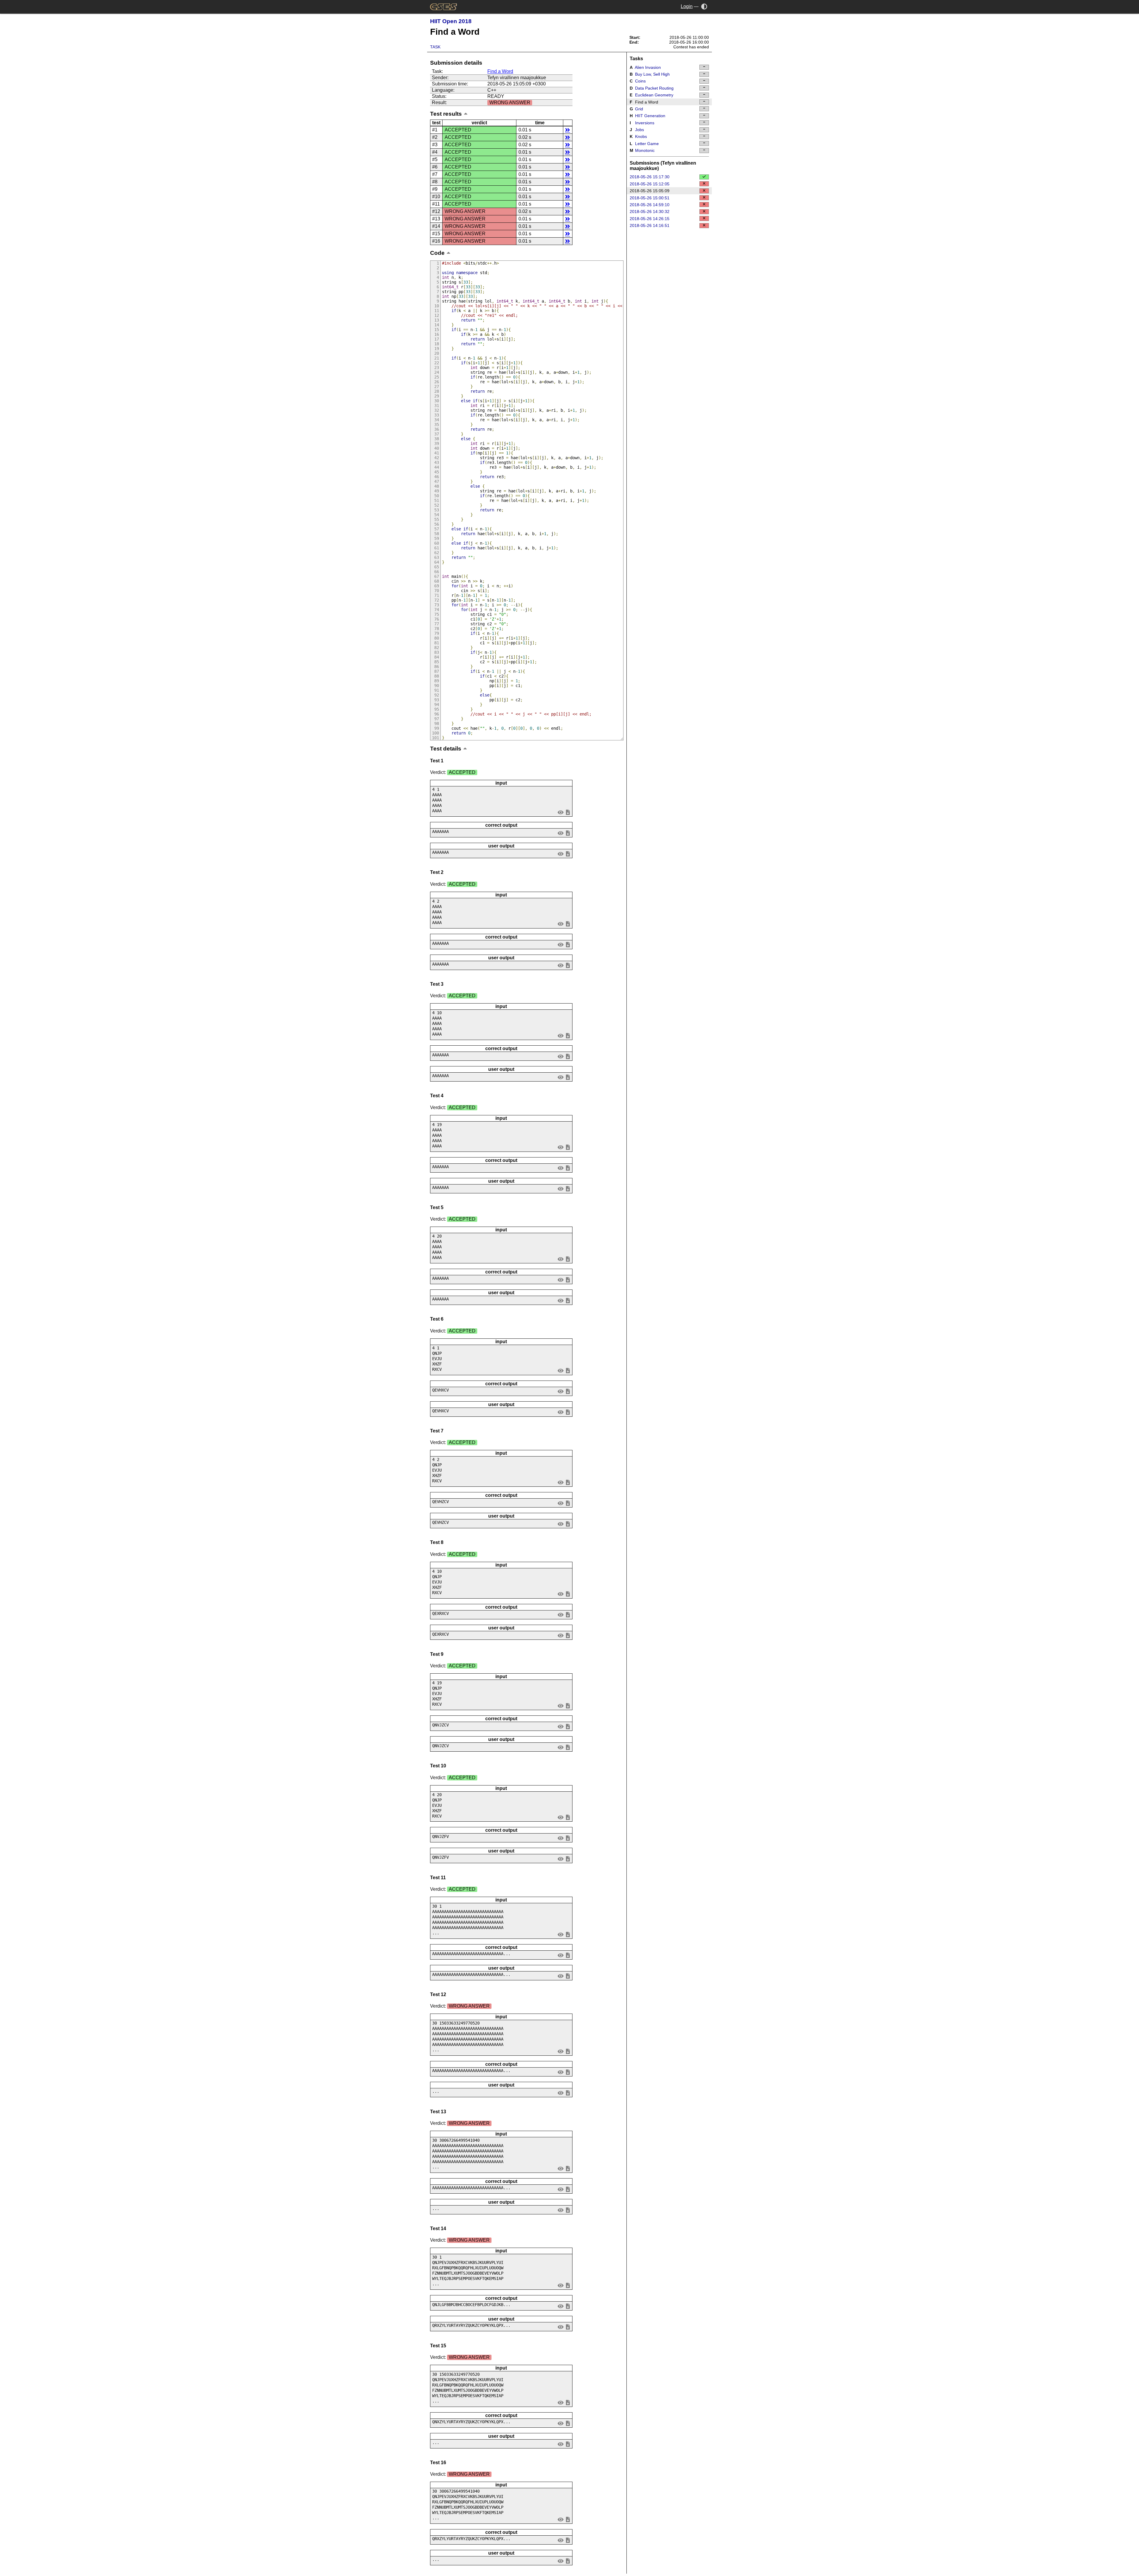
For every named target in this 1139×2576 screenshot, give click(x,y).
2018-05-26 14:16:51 (650, 225)
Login (687, 6)
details (568, 130)
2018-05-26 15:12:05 (650, 184)
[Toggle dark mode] (704, 6)
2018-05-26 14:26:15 (650, 219)
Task (435, 47)
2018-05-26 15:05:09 (650, 191)
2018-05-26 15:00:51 (650, 198)
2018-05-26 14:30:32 (650, 212)
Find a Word (500, 71)
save (568, 812)
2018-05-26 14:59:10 (650, 205)
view (561, 812)
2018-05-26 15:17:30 (650, 177)
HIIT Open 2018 (451, 21)
